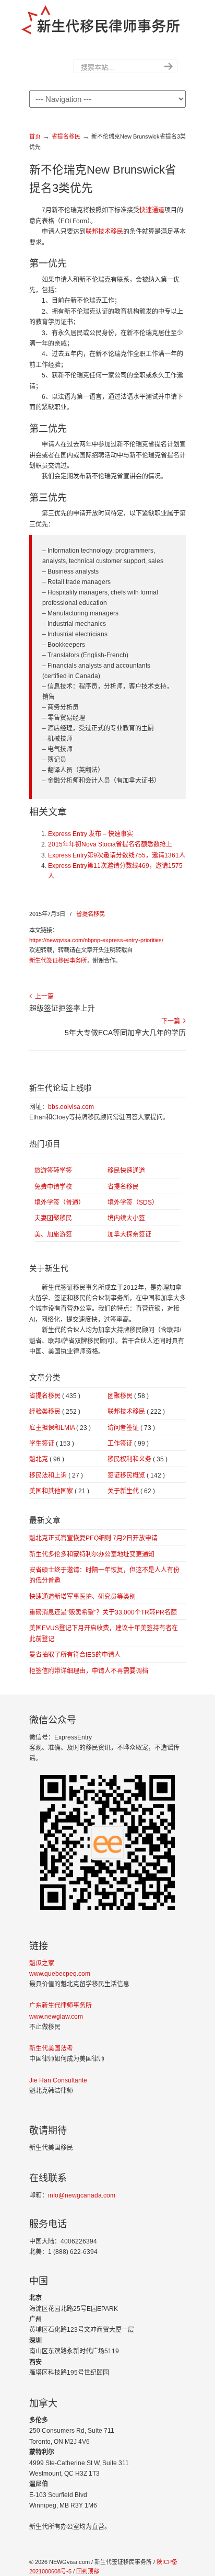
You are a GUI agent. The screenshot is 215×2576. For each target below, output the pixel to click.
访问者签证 (131, 1428)
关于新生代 (131, 1491)
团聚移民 (128, 1396)
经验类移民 (55, 1412)
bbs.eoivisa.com (71, 1107)
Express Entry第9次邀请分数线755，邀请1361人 (117, 855)
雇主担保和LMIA (60, 1428)
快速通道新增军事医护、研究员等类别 (82, 1597)
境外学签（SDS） (133, 1203)
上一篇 (43, 997)
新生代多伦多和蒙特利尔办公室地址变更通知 (92, 1554)
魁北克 (47, 1459)
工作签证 (128, 1444)
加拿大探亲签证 (129, 1234)
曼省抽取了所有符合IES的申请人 (75, 1655)
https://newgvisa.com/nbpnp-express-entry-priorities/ (96, 940)
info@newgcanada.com (82, 2195)
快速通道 (152, 210)
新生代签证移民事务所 (58, 960)
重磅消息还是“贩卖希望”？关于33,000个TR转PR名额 (103, 1612)
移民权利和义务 (138, 1459)
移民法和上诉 (56, 1475)
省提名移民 (66, 136)
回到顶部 (88, 2571)
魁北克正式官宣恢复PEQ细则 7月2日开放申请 (93, 1538)
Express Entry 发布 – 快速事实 (91, 834)
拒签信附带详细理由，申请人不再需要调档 (89, 1671)
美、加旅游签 (53, 1234)
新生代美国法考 (51, 2048)
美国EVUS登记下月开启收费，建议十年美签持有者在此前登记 (104, 1633)
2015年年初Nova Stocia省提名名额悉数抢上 (110, 844)
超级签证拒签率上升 (62, 1008)
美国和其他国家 (59, 1491)
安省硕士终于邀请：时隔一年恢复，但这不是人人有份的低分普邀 (104, 1575)
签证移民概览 (136, 1475)
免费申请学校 (53, 1187)
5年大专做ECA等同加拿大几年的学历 (125, 1033)
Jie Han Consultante (58, 2080)
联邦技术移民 (104, 232)
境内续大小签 (126, 1218)
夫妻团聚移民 (53, 1218)
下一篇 (172, 1021)
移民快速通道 (126, 1171)
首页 (35, 136)
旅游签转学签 (53, 1171)
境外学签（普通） (59, 1203)
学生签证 (52, 1444)
